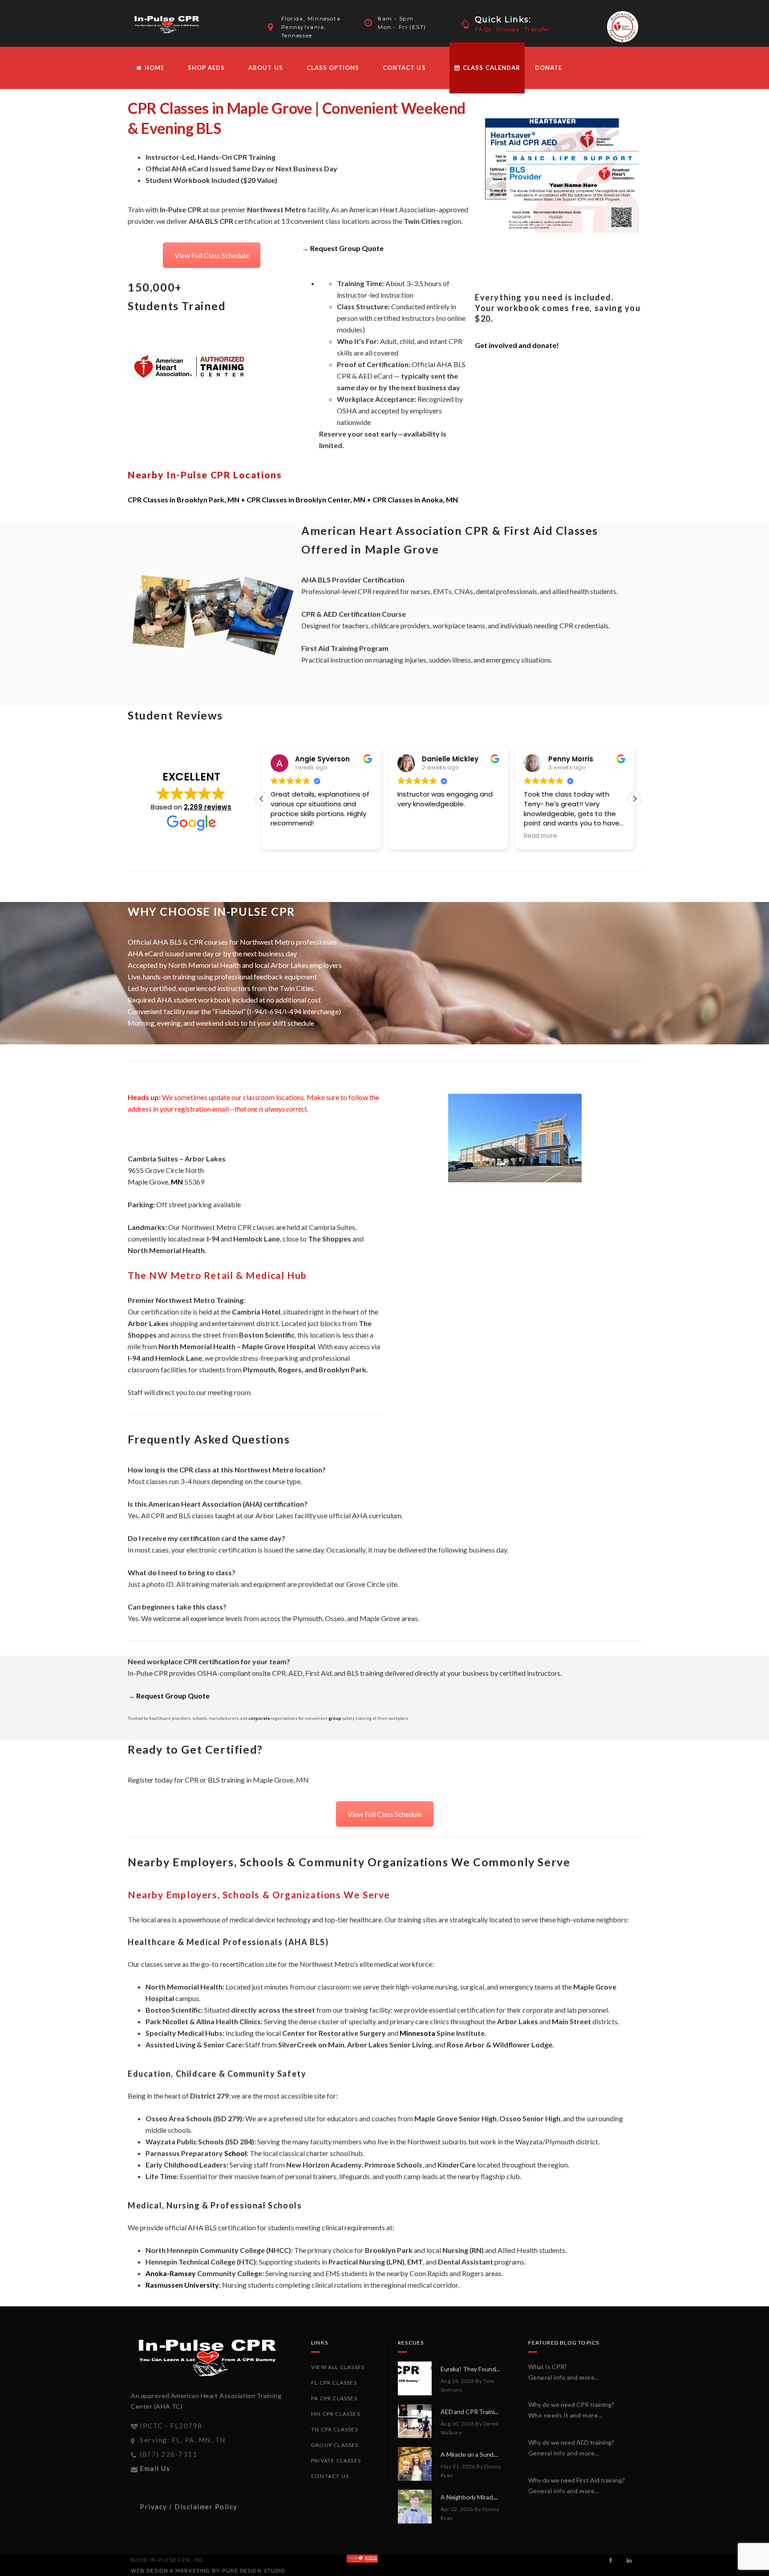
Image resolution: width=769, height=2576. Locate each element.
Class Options (333, 68)
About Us (265, 68)
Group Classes (335, 2445)
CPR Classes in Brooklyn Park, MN (184, 499)
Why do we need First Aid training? (577, 2480)
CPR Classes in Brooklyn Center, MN (306, 499)
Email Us (155, 2468)
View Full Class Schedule (212, 255)
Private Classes (336, 2461)
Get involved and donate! (517, 345)
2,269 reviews (208, 807)
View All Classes (338, 2367)
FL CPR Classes (334, 2383)
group (335, 1718)
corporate (259, 1718)
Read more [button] (414, 836)
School (235, 2153)
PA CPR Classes (334, 2398)
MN (177, 1182)
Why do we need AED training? (571, 2442)
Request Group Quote (347, 248)
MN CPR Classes (336, 2414)
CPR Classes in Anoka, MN (415, 499)
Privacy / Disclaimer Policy (189, 2507)
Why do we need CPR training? (571, 2404)
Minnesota (417, 2033)
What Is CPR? (548, 2367)
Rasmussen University (182, 2285)
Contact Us (404, 68)
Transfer (538, 29)
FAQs (483, 29)
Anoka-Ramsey (171, 2273)
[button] (635, 799)
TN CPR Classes (335, 2429)
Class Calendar (491, 68)
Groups (508, 29)
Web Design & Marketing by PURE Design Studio (208, 2571)
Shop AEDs (206, 68)
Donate (548, 68)
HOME (154, 68)
